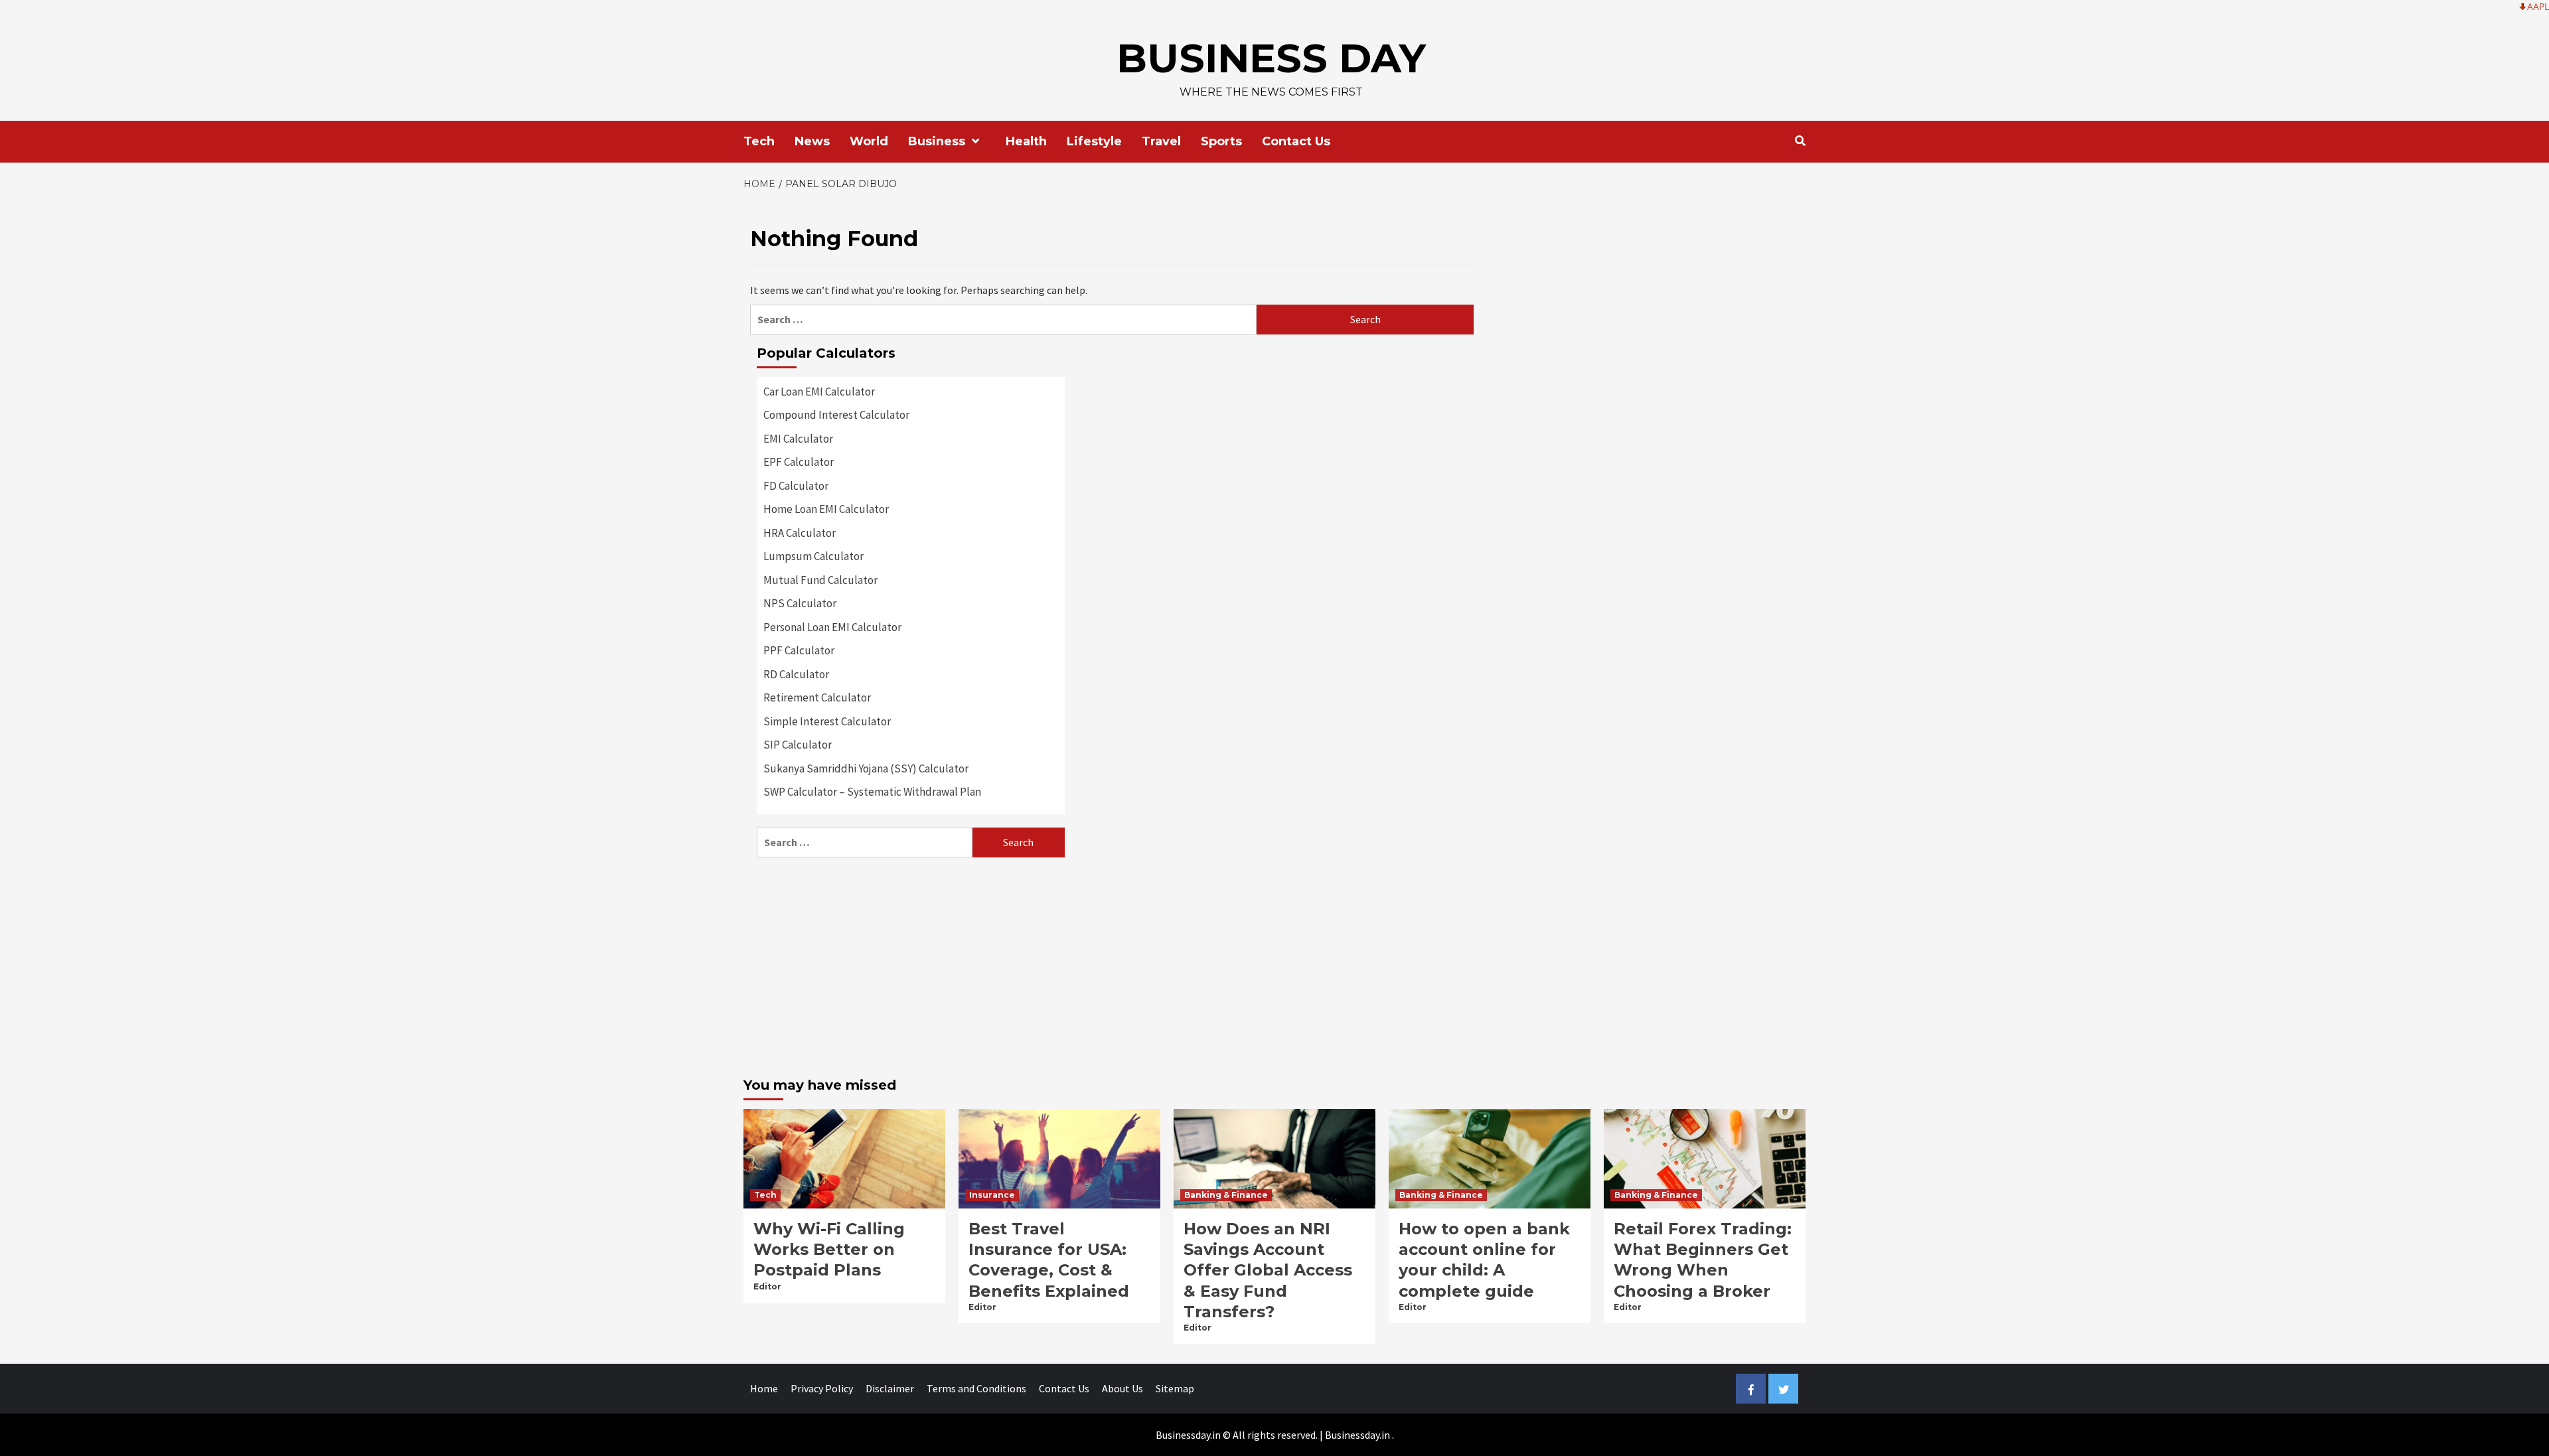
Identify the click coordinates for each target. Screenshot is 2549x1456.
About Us (1122, 1388)
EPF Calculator (799, 462)
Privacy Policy (822, 1388)
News (812, 141)
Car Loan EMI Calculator (819, 392)
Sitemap (1175, 1388)
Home (764, 1388)
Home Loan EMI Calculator (826, 509)
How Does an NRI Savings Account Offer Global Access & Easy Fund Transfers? (1268, 1270)
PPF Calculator (799, 650)
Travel (1161, 141)
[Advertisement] (911, 964)
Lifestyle (1094, 141)
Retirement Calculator (817, 697)
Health (1026, 141)
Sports (1221, 141)
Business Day (1271, 58)
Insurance (992, 1195)
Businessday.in (1357, 1435)
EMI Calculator (798, 439)
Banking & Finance (1226, 1195)
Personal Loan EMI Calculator (832, 627)
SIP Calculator (798, 745)
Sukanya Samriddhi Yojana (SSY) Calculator (866, 768)
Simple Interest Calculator (827, 721)
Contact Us (1296, 141)
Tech (759, 141)
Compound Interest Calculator (836, 415)
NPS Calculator (800, 603)
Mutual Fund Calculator (820, 580)
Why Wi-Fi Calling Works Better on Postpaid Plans (829, 1249)
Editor (767, 1286)
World (869, 141)
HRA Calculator (800, 533)
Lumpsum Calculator (813, 556)
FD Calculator (796, 486)
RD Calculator (796, 674)
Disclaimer (890, 1388)
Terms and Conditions (976, 1388)
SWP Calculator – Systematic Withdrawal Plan (872, 792)
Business (937, 141)
